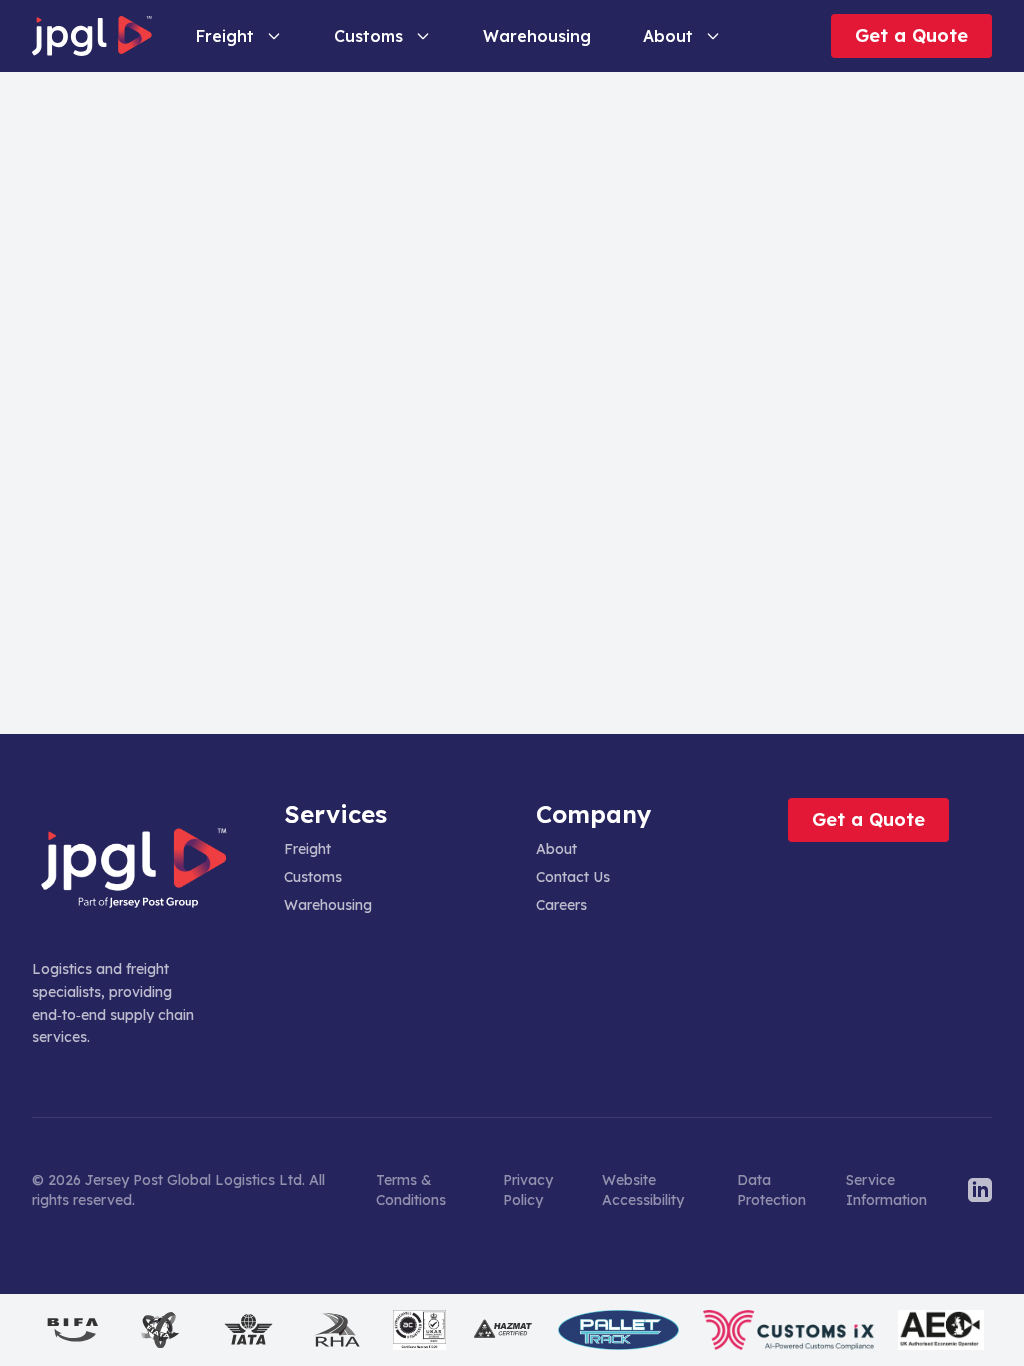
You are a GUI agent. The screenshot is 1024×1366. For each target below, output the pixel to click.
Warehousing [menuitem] (537, 36)
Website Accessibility (643, 1190)
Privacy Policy (528, 1190)
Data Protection (771, 1190)
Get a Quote (911, 35)
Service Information (886, 1190)
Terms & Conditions (411, 1190)
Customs (368, 36)
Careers (561, 905)
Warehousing (328, 905)
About (668, 36)
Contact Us (573, 877)
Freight (225, 36)
